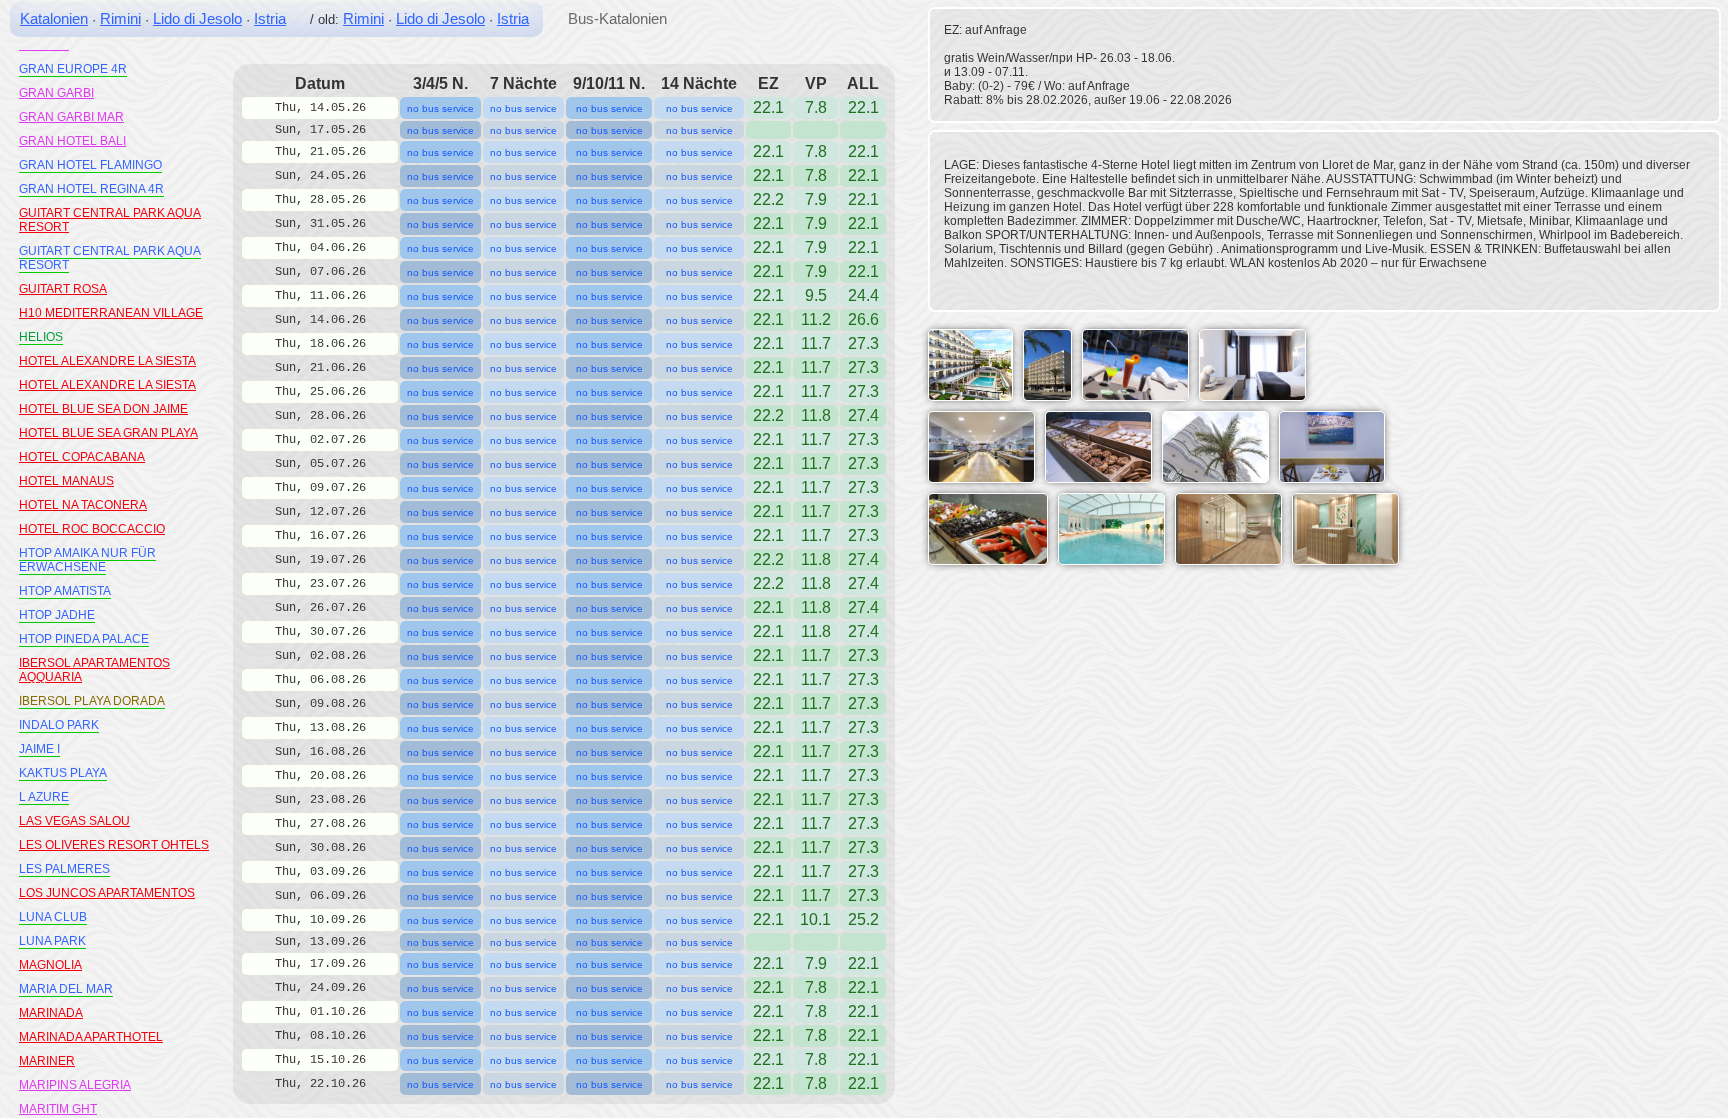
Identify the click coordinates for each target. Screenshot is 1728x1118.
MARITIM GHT (58, 1109)
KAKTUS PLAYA (63, 773)
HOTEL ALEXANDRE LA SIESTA (107, 361)
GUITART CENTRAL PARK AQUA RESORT (110, 258)
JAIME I (39, 749)
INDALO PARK (59, 725)
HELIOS (41, 337)
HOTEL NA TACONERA (83, 505)
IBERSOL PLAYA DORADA (92, 701)
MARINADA (51, 1013)
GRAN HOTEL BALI (72, 141)
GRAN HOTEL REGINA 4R (91, 189)
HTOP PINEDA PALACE (84, 639)
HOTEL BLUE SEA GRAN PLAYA (108, 433)
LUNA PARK (52, 941)
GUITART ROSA (63, 289)
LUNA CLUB (53, 917)
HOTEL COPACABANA (82, 457)
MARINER (47, 1061)
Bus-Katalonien (617, 18)
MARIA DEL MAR (66, 989)
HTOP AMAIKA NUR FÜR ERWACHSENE (87, 560)
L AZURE (44, 797)
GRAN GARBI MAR (71, 117)
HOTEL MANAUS (66, 481)
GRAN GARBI (56, 93)
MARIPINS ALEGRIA (75, 1085)
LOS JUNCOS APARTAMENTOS (107, 893)
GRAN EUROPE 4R (73, 69)
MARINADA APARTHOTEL (91, 1037)
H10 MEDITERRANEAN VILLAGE (111, 313)
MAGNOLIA (50, 965)
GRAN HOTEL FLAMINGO (90, 165)
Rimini (120, 18)
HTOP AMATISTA (65, 591)
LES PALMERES (64, 869)
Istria (270, 18)
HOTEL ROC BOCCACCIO (92, 529)
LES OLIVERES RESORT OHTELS (114, 845)
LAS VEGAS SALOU (74, 821)
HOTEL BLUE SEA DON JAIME (103, 409)
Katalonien (54, 18)
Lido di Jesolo (197, 18)
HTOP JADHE (57, 615)
